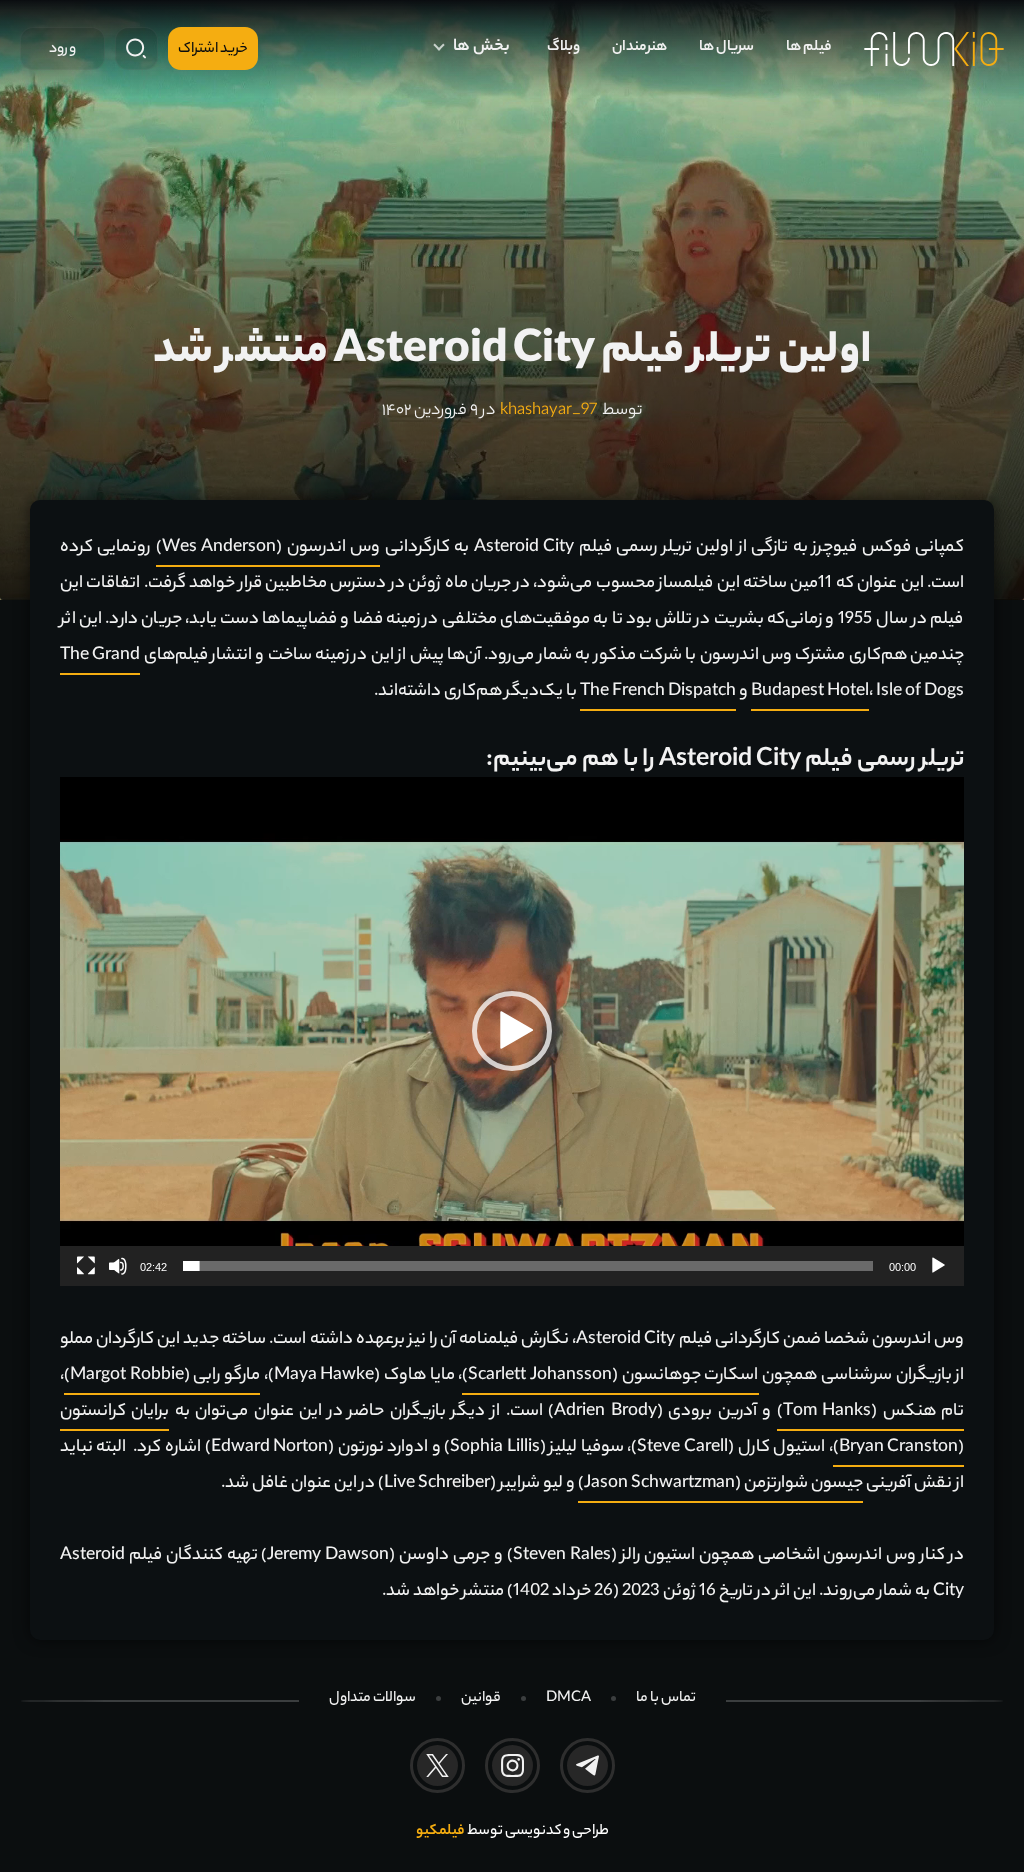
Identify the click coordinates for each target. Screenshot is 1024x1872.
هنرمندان (639, 48)
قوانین (481, 1699)
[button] (512, 1031)
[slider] (528, 1266)
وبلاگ (563, 48)
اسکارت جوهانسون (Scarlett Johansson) (610, 1376)
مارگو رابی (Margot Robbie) (162, 1376)
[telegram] (587, 1765)
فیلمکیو (440, 1832)
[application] (512, 1031)
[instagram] (512, 1765)
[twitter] (437, 1765)
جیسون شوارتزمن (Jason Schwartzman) (720, 1484)
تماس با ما (666, 1699)
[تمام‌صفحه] (86, 1266)
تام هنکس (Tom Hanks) (871, 1412)
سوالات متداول (372, 1699)
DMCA (568, 1699)
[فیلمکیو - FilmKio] (934, 49)
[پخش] (938, 1266)
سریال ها (726, 48)
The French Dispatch (658, 692)
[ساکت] (118, 1266)
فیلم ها (809, 48)
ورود (62, 50)
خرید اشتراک (213, 50)
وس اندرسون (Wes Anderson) (268, 548)
